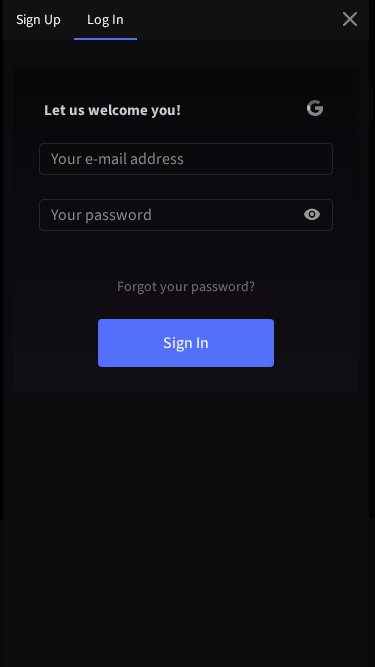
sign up (38, 20)
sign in (186, 343)
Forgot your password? (186, 287)
